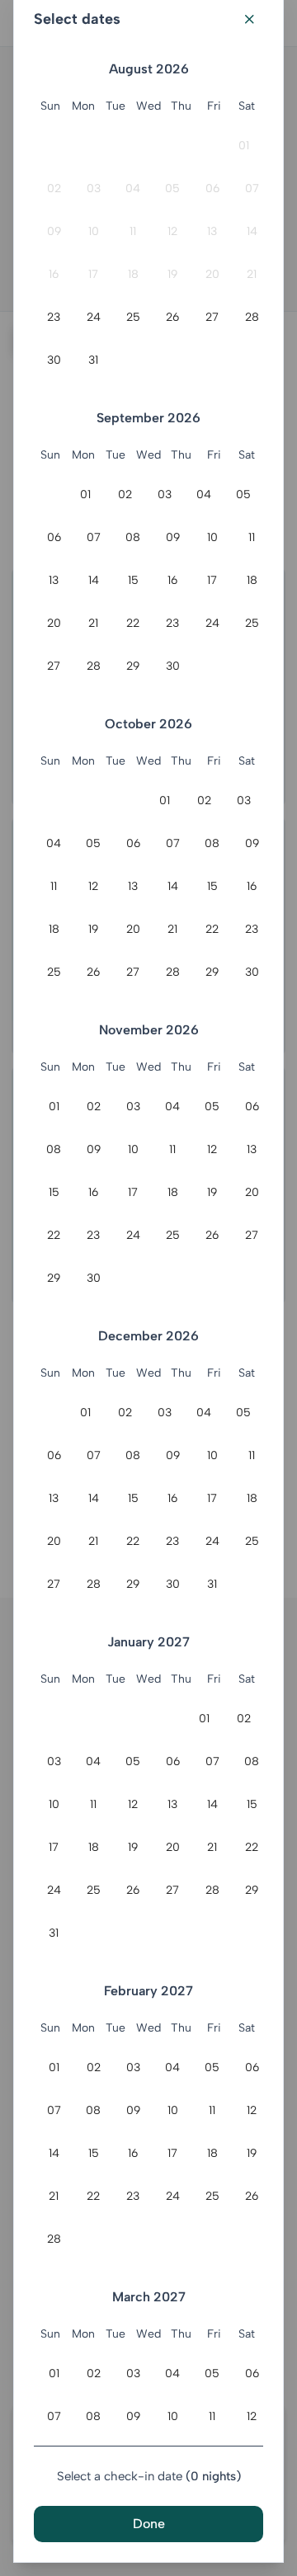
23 (54, 317)
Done (149, 2524)
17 (93, 274)
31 (93, 360)
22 (133, 623)
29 (133, 666)
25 (133, 317)
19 (172, 274)
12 (172, 231)
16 (54, 274)
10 (94, 231)
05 (172, 188)
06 (212, 188)
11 (133, 231)
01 (244, 146)
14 (252, 231)
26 (172, 317)
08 (133, 537)
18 (133, 274)
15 (133, 580)
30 (54, 360)
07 (252, 188)
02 (54, 188)
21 (252, 274)
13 (212, 231)
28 (252, 317)
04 (133, 188)
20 (212, 274)
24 (94, 317)
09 (54, 231)
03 (94, 188)
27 (212, 317)
